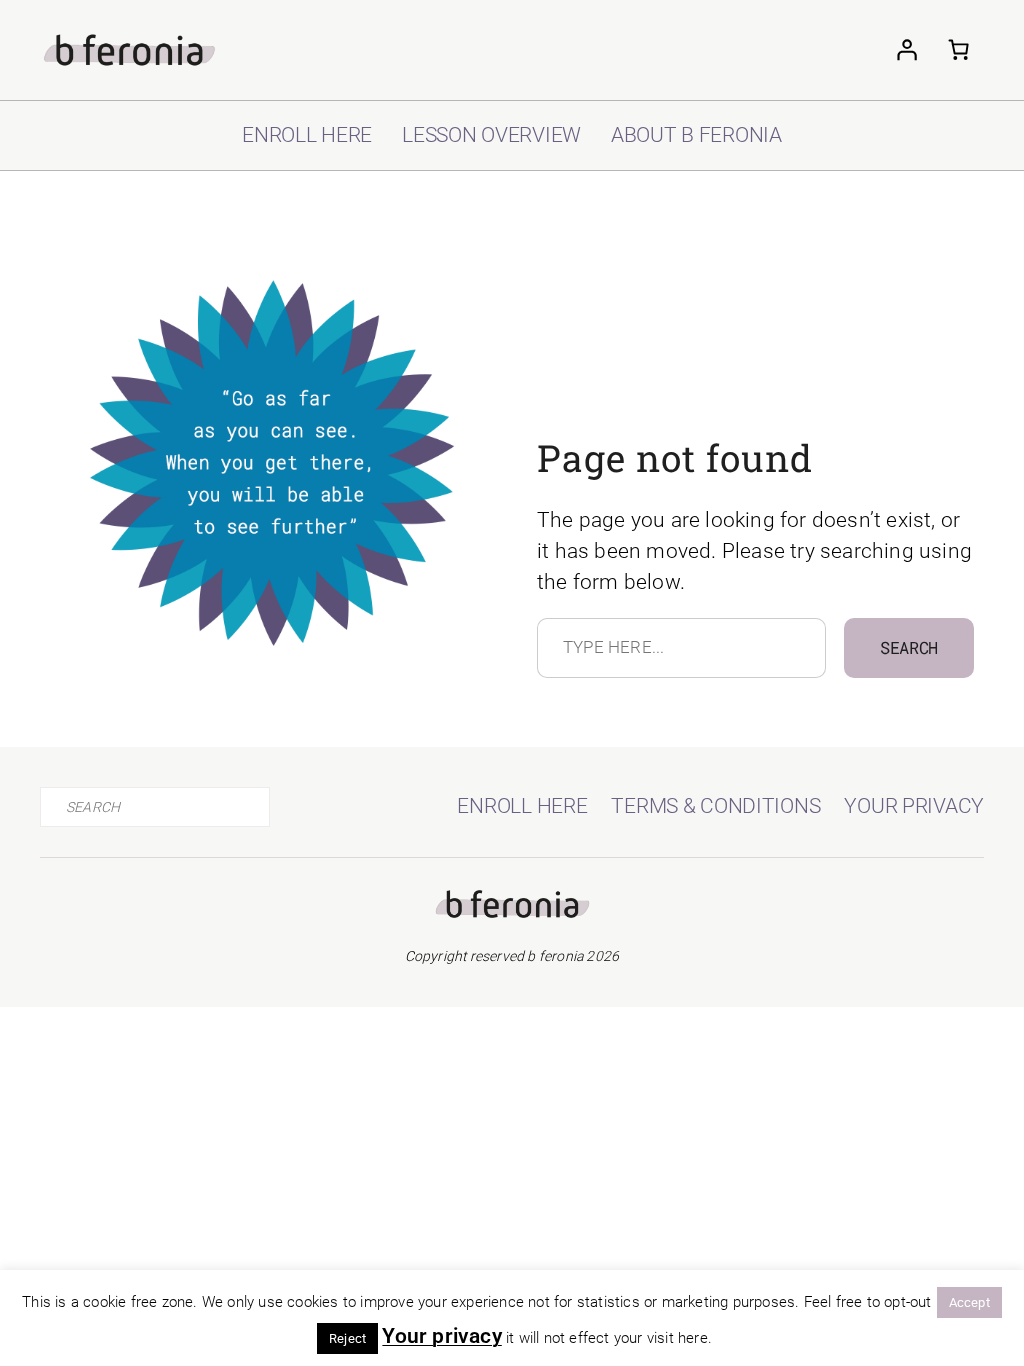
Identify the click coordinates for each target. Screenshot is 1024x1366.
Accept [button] (969, 1302)
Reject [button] (347, 1338)
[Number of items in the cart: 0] (958, 50)
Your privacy (441, 1336)
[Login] (906, 50)
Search (909, 647)
